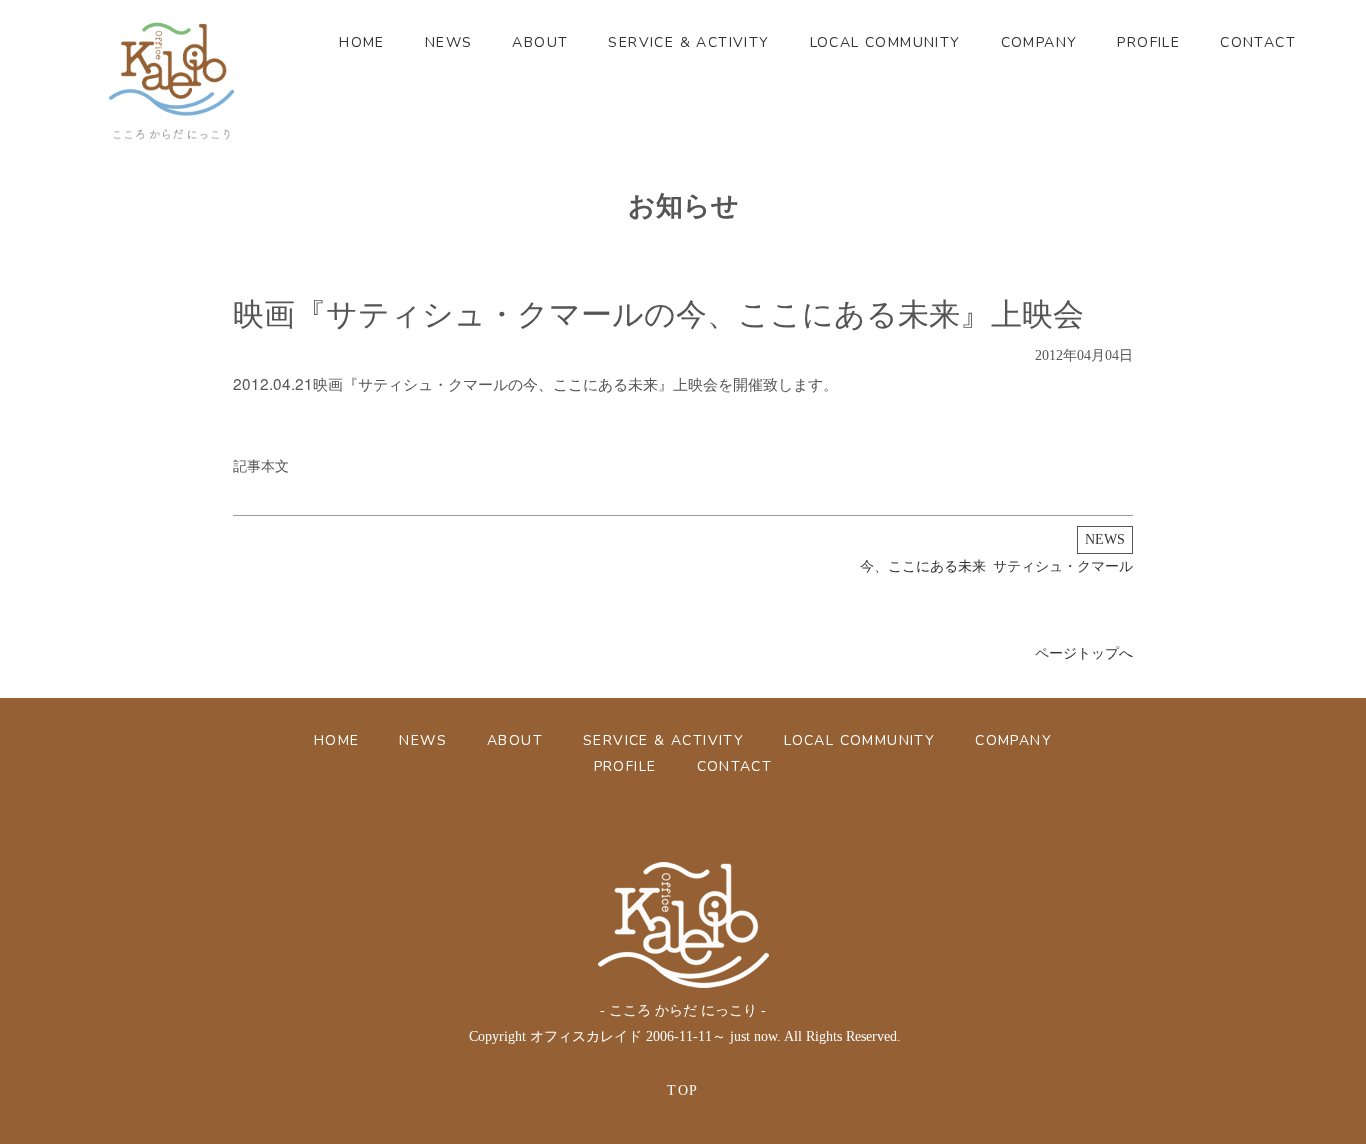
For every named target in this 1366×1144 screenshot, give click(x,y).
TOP (682, 1090)
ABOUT (540, 42)
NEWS (449, 42)
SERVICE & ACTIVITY (688, 42)
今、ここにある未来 (923, 566)
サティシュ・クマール (1063, 566)
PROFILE (1148, 42)
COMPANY (1039, 42)
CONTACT (1258, 42)
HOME (362, 42)
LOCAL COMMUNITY (885, 42)
